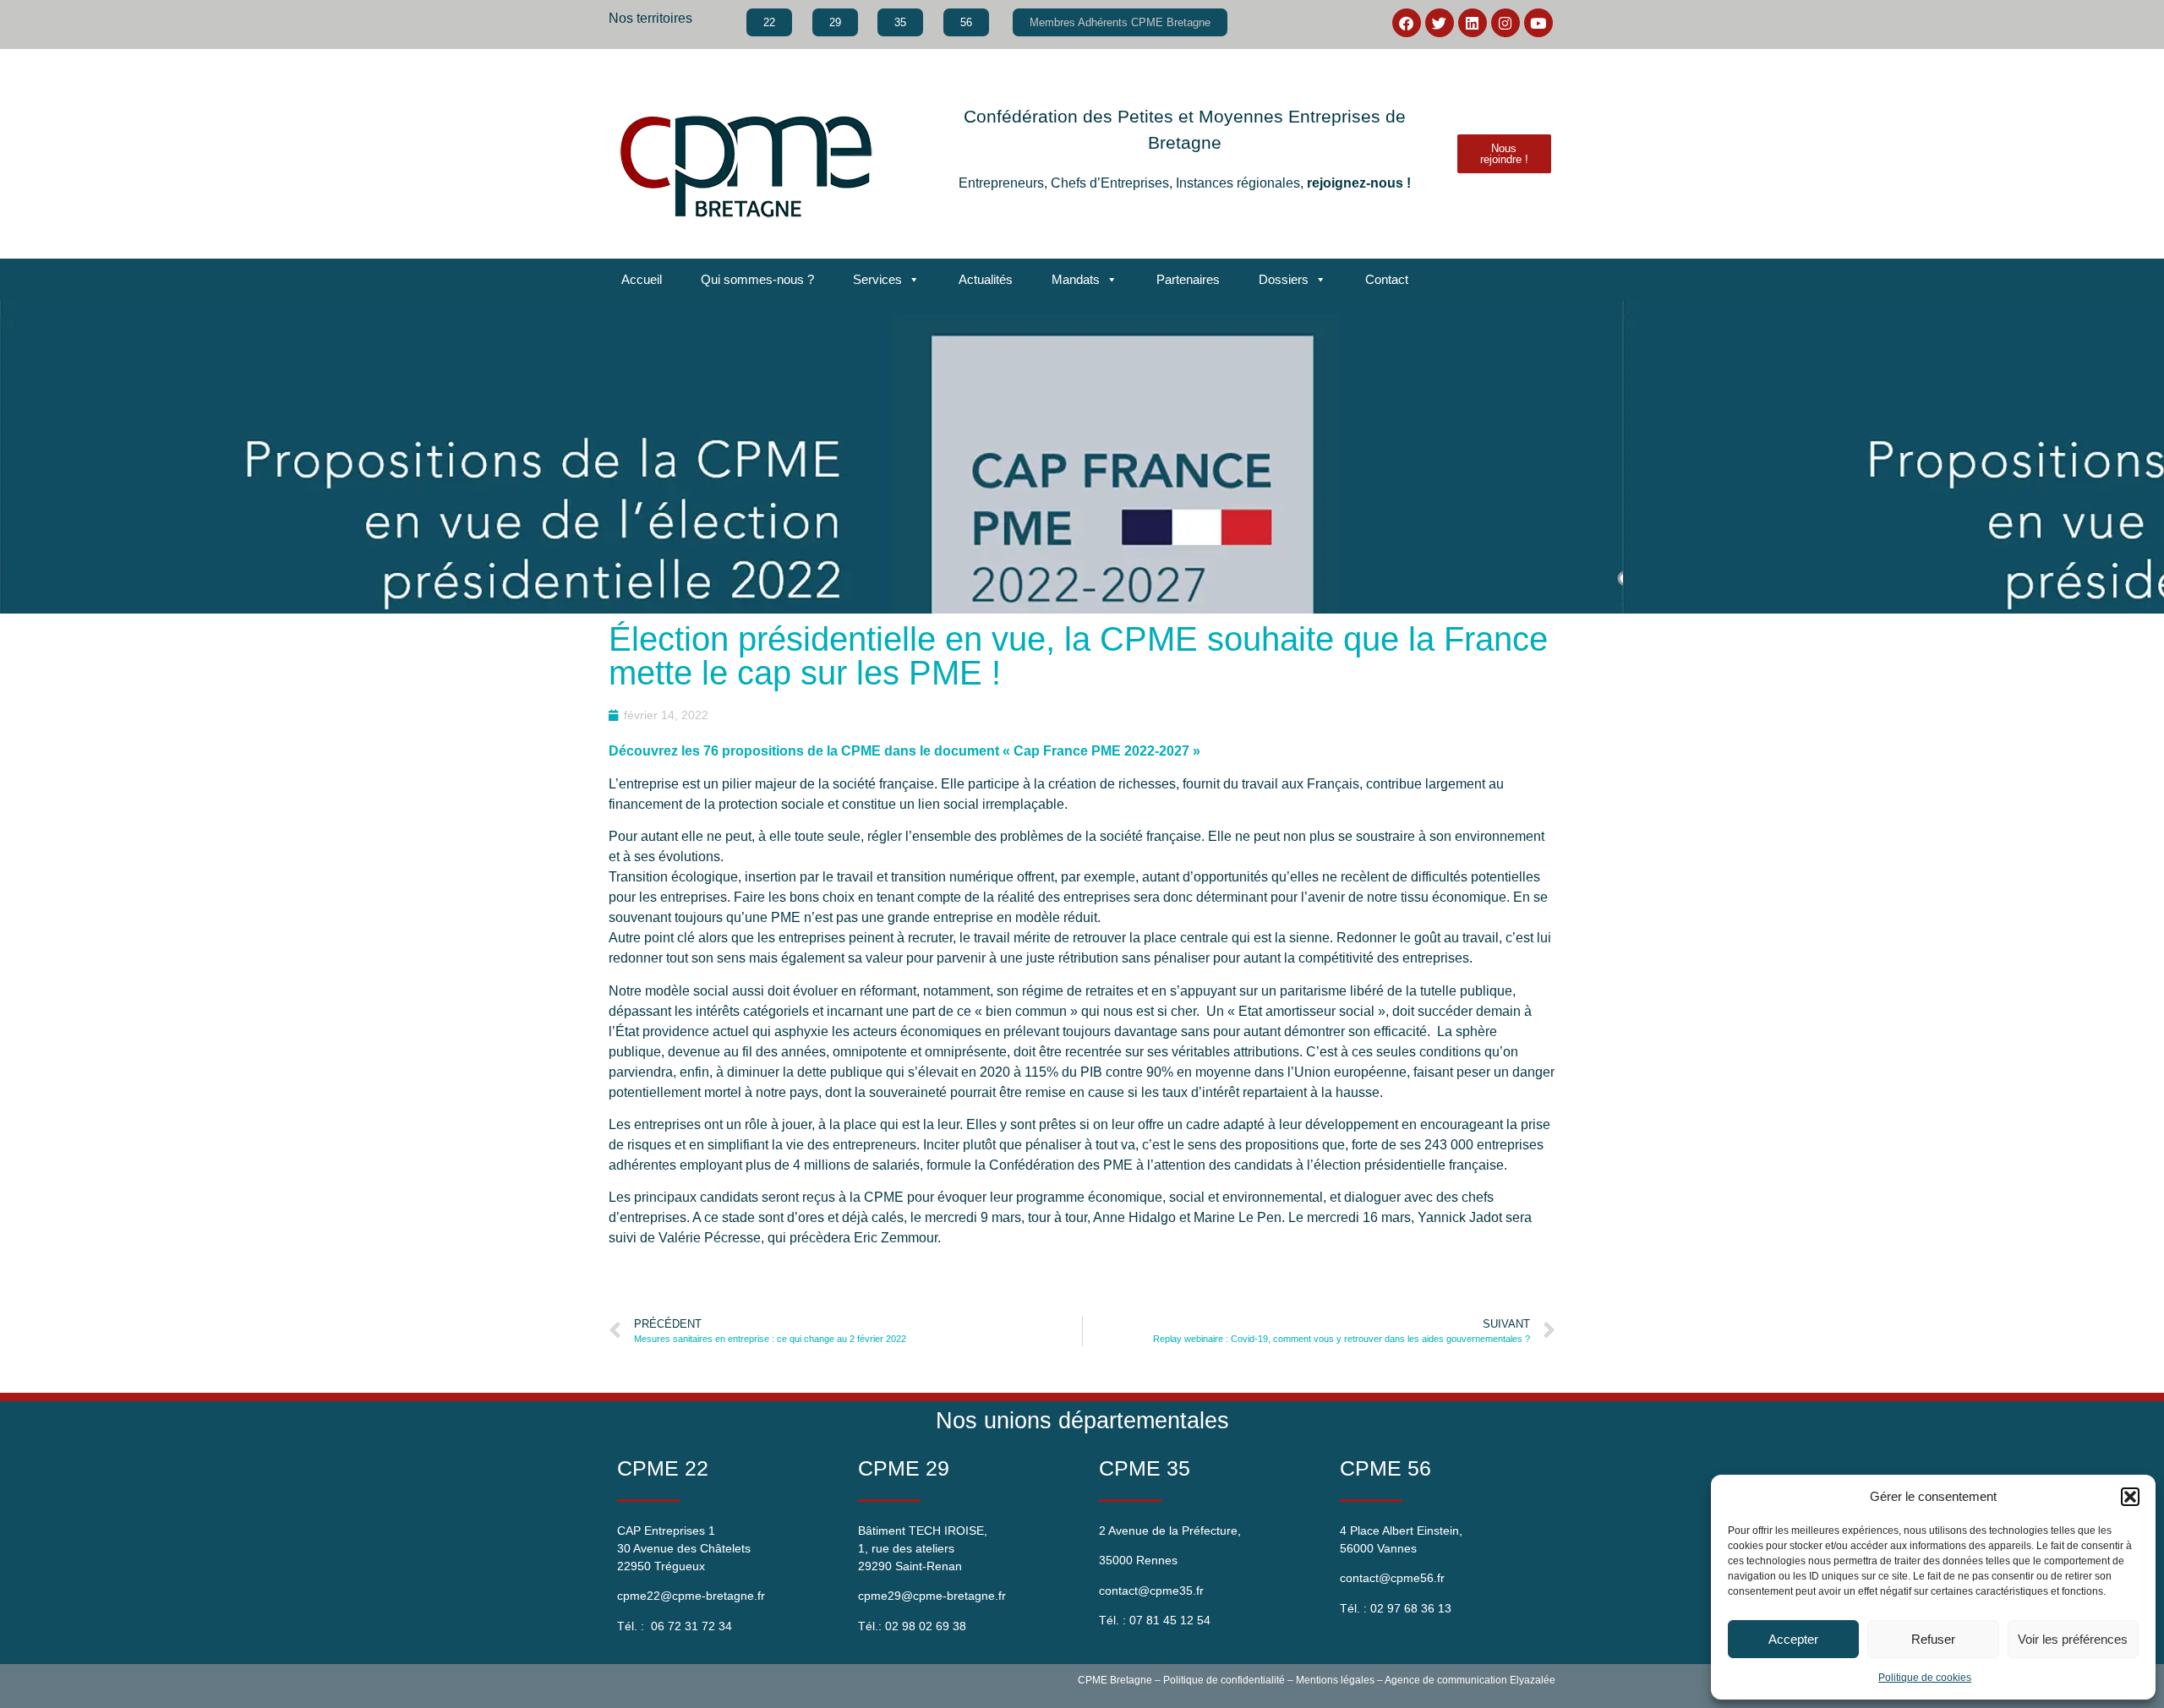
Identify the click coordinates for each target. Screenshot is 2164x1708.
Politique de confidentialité (1224, 1680)
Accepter (1793, 1639)
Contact (1387, 279)
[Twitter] (1440, 23)
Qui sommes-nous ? (757, 279)
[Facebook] (1407, 23)
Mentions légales (1335, 1680)
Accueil (642, 279)
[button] (2130, 1497)
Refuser (1933, 1639)
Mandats (1076, 279)
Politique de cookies (1925, 1678)
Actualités (986, 279)
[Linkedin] (1473, 23)
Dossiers (1284, 279)
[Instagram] (1506, 23)
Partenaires (1188, 279)
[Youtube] (1538, 23)
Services (877, 279)
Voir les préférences (2073, 1639)
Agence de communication (1446, 1680)
